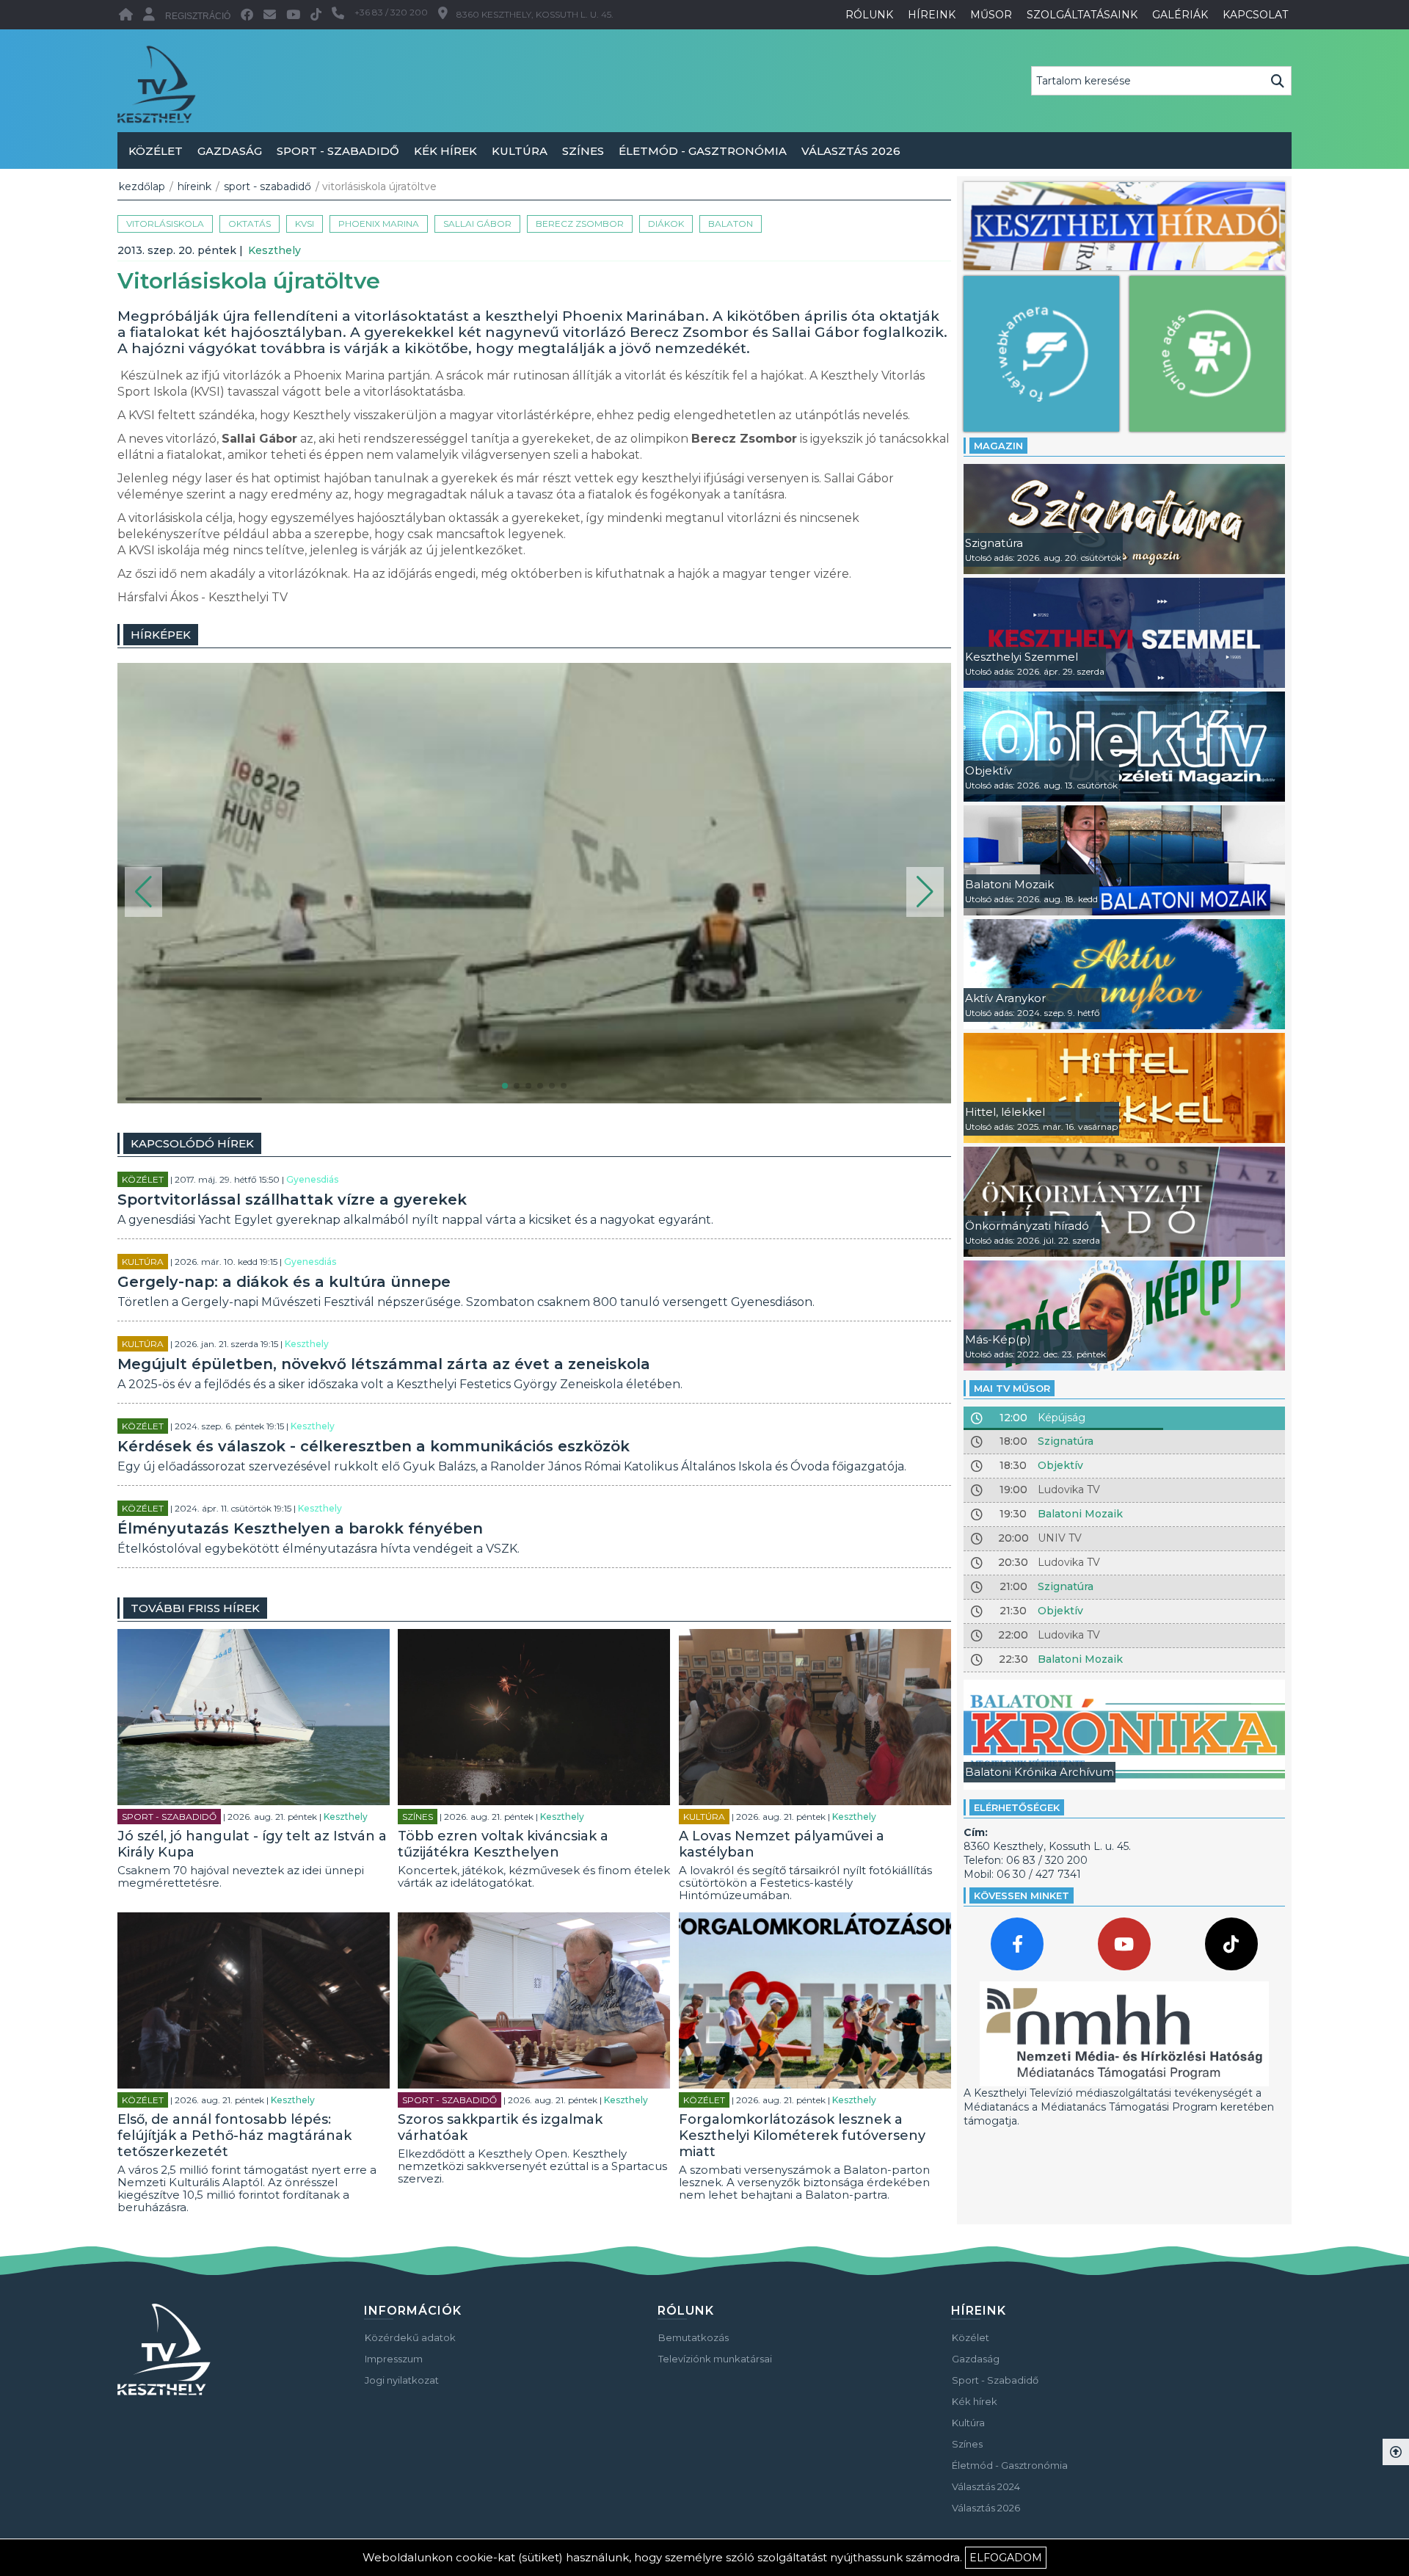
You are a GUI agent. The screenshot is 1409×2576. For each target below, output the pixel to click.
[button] (143, 892)
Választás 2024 (986, 2486)
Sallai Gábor (477, 224)
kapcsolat (1255, 15)
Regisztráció (198, 16)
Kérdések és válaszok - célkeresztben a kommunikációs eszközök (374, 1446)
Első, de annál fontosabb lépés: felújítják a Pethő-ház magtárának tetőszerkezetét (234, 2136)
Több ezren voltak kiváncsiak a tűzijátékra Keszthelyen (503, 1844)
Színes (583, 151)
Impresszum (394, 2359)
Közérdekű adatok (410, 2337)
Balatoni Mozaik (1080, 1514)
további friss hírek (195, 1608)
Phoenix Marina (379, 224)
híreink (932, 15)
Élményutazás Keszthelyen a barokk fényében (300, 1528)
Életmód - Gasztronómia (703, 151)
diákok (666, 224)
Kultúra (520, 151)
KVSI (305, 224)
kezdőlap (142, 186)
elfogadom (1006, 2558)
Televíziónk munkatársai (715, 2359)
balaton (731, 224)
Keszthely (274, 250)
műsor (991, 15)
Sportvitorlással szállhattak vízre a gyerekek (292, 1200)
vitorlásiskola (165, 224)
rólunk (869, 15)
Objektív (1060, 1465)
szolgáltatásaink (1082, 15)
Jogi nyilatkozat (402, 2380)
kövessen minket (1022, 1895)
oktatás (250, 224)
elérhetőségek (1017, 1807)
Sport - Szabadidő (338, 151)
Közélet (156, 151)
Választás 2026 (851, 151)
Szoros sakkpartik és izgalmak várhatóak (500, 2127)
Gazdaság (230, 151)
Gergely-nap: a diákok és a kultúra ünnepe (284, 1282)
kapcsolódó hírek (192, 1143)
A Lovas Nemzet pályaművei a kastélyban (782, 1844)
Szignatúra (1066, 1441)
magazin (998, 446)
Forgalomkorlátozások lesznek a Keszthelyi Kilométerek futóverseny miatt (802, 2136)
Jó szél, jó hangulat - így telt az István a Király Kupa (252, 1844)
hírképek (161, 635)
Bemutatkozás (693, 2337)
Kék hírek (445, 151)
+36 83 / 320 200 (391, 12)
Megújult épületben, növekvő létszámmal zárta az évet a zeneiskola (384, 1364)
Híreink (194, 186)
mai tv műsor (1012, 1388)
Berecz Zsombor (580, 224)
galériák (1180, 15)
